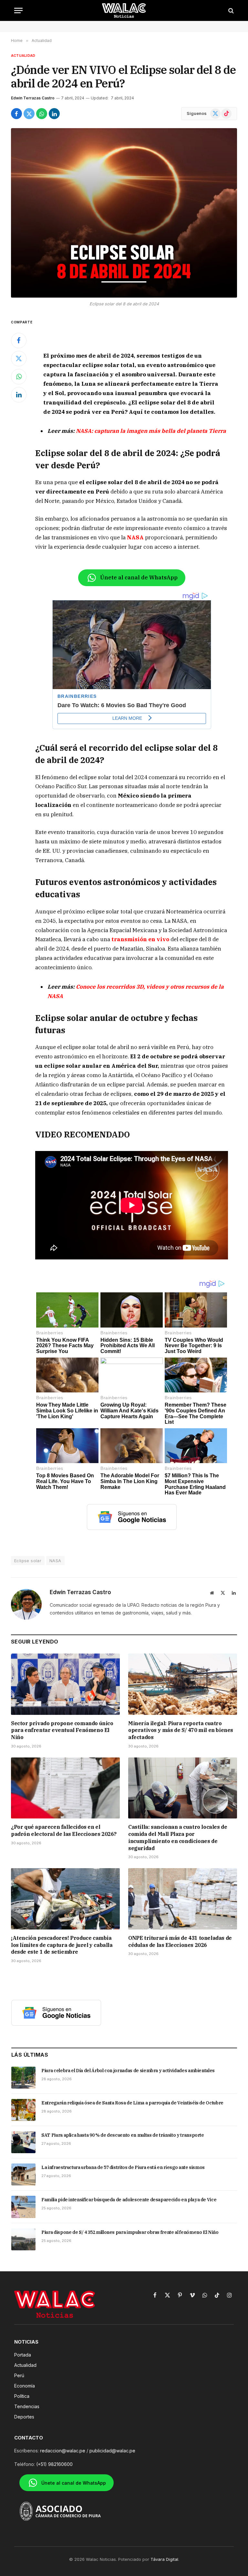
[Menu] (18, 10)
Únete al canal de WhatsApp (139, 577)
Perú (19, 2375)
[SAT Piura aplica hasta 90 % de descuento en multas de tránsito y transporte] (23, 2142)
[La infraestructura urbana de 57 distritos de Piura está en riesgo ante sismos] (23, 2174)
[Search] (230, 10)
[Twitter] (19, 359)
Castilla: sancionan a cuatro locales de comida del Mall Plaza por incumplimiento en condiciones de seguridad (178, 1837)
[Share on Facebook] (16, 114)
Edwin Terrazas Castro (33, 98)
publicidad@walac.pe (112, 2451)
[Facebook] (19, 341)
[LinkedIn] (19, 395)
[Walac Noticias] (124, 10)
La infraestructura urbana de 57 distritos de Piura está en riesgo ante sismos (123, 2167)
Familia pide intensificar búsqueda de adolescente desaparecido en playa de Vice (129, 2200)
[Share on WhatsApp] (42, 114)
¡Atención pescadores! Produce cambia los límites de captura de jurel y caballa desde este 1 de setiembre (62, 1945)
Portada (23, 2355)
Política (22, 2396)
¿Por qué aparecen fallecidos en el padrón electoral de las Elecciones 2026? (64, 1830)
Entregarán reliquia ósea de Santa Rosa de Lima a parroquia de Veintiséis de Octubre (132, 2103)
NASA (55, 1561)
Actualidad (23, 56)
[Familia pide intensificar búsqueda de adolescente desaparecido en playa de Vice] (23, 2207)
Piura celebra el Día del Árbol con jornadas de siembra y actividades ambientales (128, 2071)
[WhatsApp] (19, 377)
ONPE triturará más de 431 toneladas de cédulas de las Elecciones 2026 (180, 1941)
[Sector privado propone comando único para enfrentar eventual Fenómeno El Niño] (65, 1684)
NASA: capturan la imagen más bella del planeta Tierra (151, 431)
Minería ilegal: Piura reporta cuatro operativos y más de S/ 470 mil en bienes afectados (181, 1730)
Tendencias (27, 2406)
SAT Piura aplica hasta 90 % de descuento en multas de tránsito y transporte (123, 2135)
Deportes (24, 2417)
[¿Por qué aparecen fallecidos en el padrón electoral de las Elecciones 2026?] (65, 1788)
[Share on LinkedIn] (54, 114)
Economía (25, 2386)
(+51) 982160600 (54, 2464)
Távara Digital (164, 2559)
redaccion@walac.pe (63, 2451)
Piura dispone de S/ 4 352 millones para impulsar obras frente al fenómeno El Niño (130, 2232)
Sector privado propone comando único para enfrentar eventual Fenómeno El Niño (62, 1730)
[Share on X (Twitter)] (29, 114)
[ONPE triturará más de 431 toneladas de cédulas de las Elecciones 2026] (183, 1899)
